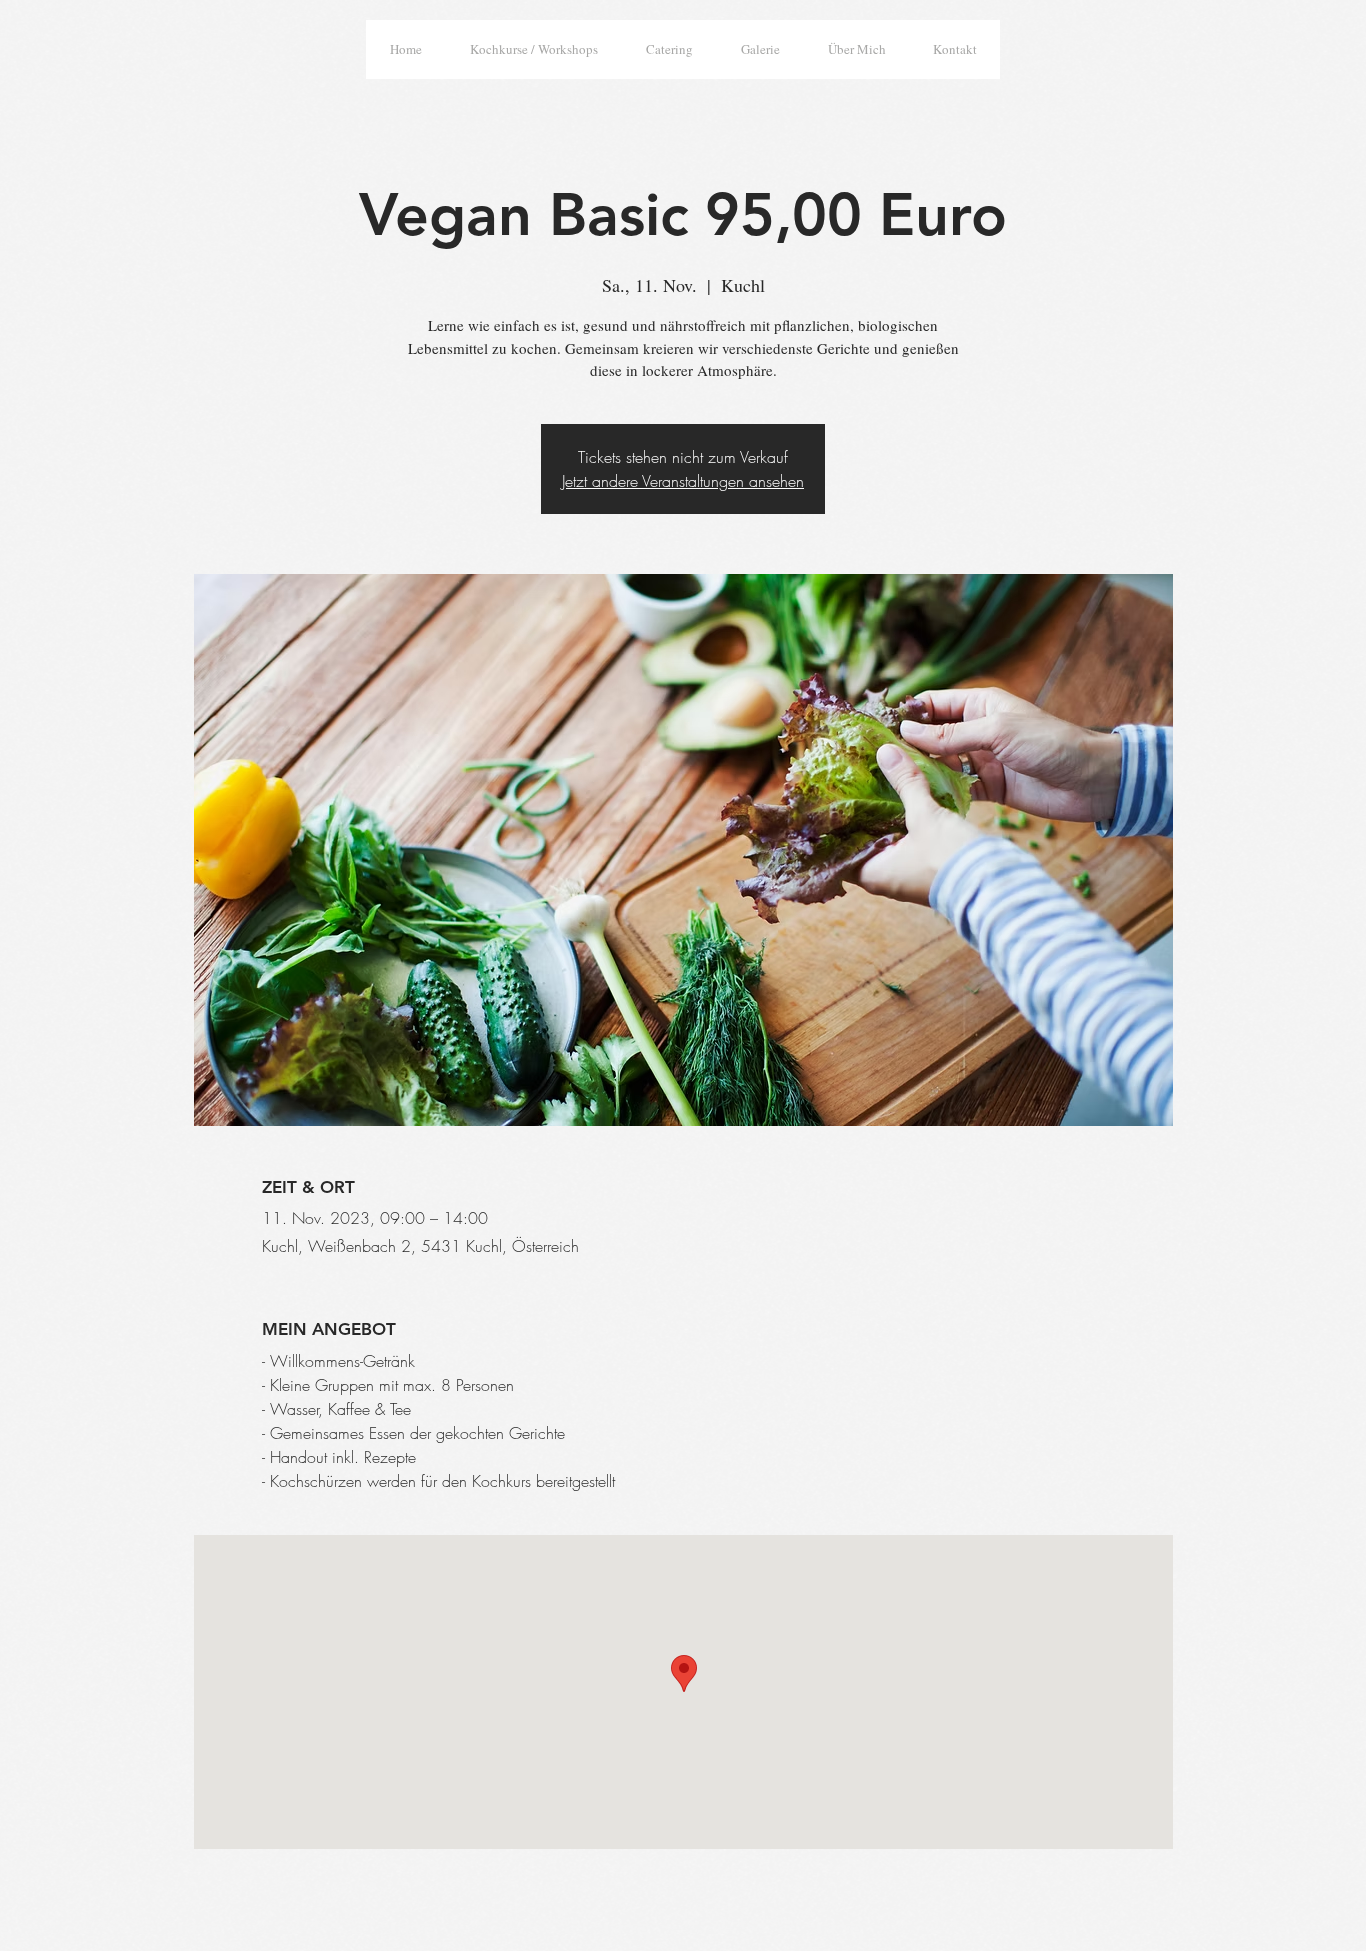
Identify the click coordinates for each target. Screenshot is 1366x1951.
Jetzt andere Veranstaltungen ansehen (683, 481)
